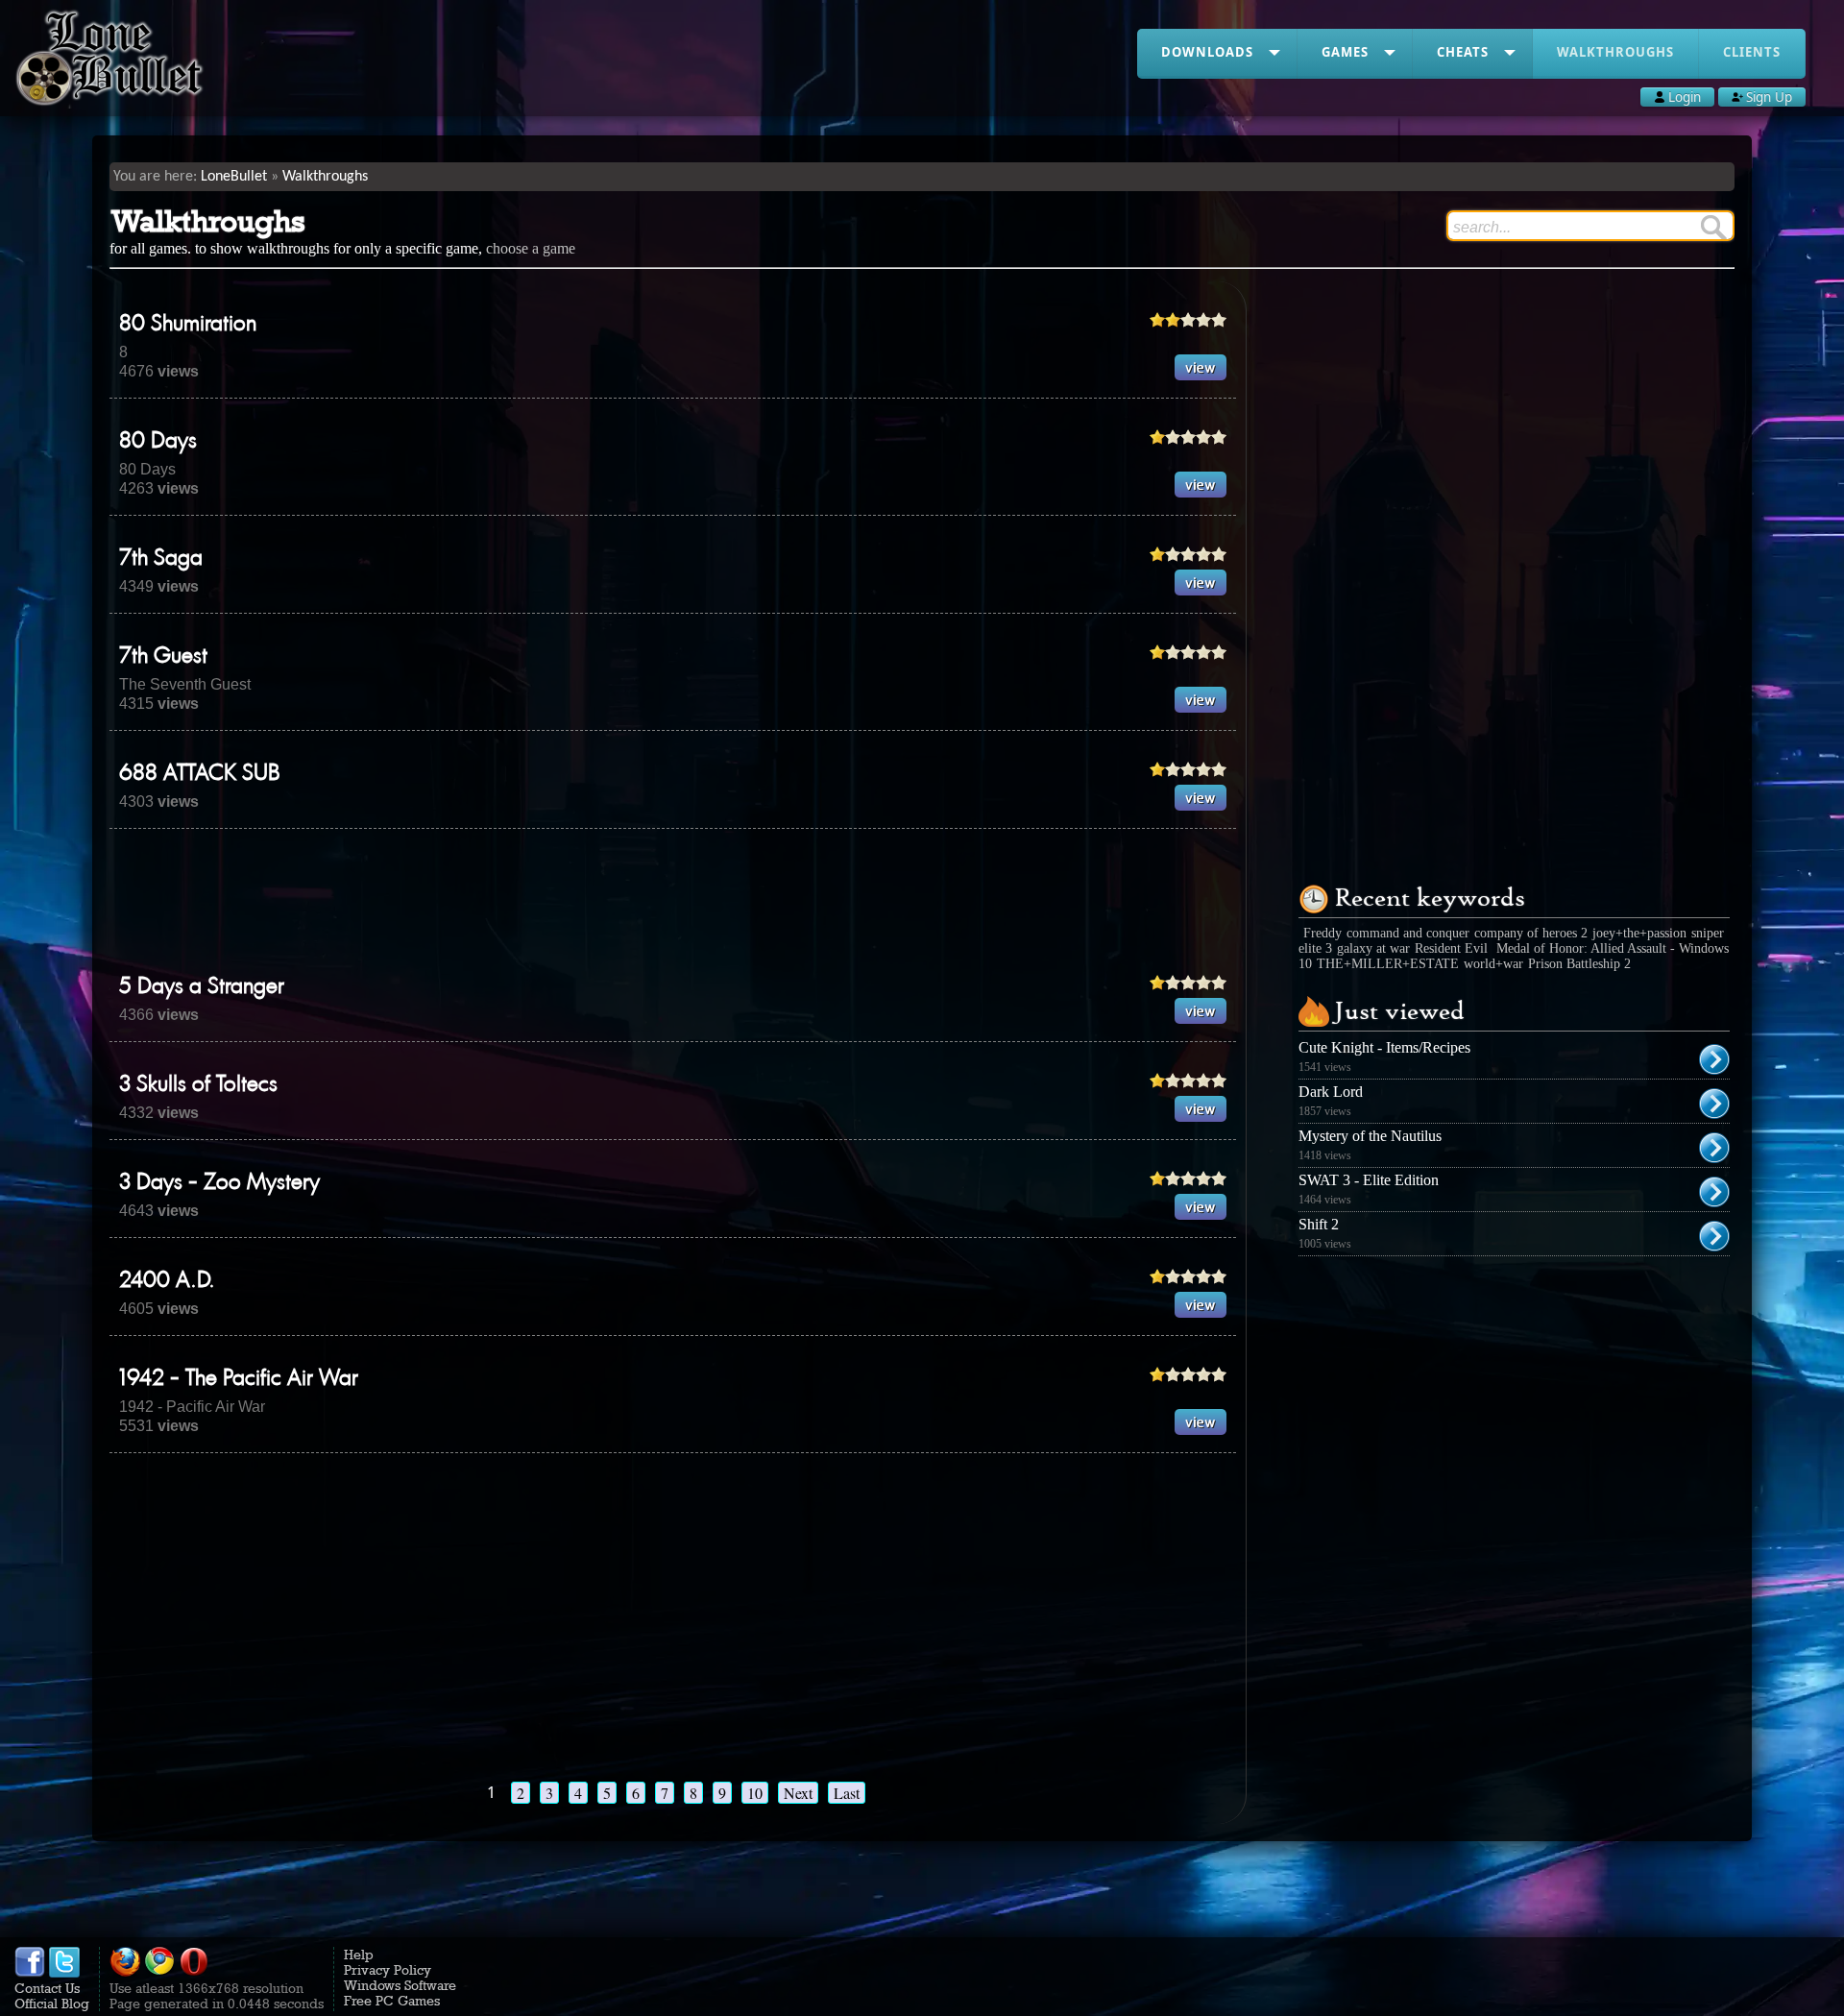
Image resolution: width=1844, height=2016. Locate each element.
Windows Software (400, 1985)
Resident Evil (1453, 948)
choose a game (531, 248)
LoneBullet (234, 177)
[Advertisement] (673, 901)
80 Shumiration (188, 325)
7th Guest (163, 657)
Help (359, 1955)
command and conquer (1408, 933)
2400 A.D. (167, 1281)
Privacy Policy (388, 1970)
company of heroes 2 (1531, 933)
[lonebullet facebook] (30, 1973)
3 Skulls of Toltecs (198, 1085)
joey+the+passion (1639, 933)
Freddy (1322, 933)
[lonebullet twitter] (64, 1973)
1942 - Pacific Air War (192, 1407)
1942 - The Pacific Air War (239, 1379)
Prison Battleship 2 (1579, 964)
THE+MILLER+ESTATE (1388, 964)
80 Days (158, 442)
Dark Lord (1331, 1092)
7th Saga (161, 559)
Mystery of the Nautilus (1370, 1136)
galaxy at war (1373, 948)
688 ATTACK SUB (200, 774)
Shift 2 (1319, 1224)
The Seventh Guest (185, 684)
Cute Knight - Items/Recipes (1384, 1047)
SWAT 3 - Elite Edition (1369, 1180)
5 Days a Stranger (202, 987)
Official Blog (52, 2004)
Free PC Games (392, 2001)
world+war (1493, 964)
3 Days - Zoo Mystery (219, 1183)
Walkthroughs (325, 177)
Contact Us (47, 1988)
